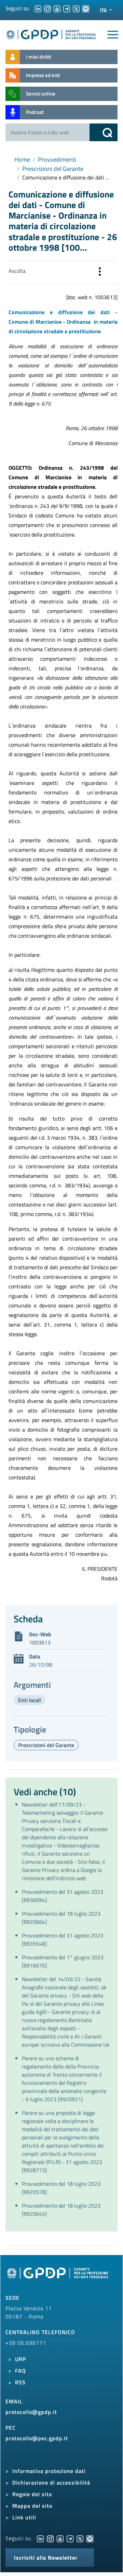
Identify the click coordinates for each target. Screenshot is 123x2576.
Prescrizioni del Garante (53, 169)
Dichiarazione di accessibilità (51, 2483)
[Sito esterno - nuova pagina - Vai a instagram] (50, 2538)
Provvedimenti (57, 159)
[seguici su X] (76, 8)
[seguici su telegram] (67, 8)
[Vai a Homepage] (58, 2277)
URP (20, 2359)
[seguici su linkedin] (38, 8)
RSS (20, 2382)
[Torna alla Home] (51, 33)
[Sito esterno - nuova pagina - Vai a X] (80, 2538)
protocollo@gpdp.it (31, 2412)
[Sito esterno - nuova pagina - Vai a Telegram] (70, 2538)
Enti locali (30, 1700)
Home (22, 159)
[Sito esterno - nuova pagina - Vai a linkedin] (40, 2538)
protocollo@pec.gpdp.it (37, 2438)
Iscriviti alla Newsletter (46, 2558)
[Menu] (113, 35)
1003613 (40, 1642)
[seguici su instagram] (47, 8)
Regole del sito (32, 2494)
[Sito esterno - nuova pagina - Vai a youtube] (60, 2538)
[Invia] (104, 132)
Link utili (24, 2517)
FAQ (20, 2371)
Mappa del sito (32, 2506)
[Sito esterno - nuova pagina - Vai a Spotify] (90, 2538)
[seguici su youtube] (57, 8)
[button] (100, 273)
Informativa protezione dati (49, 2471)
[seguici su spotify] (86, 8)
